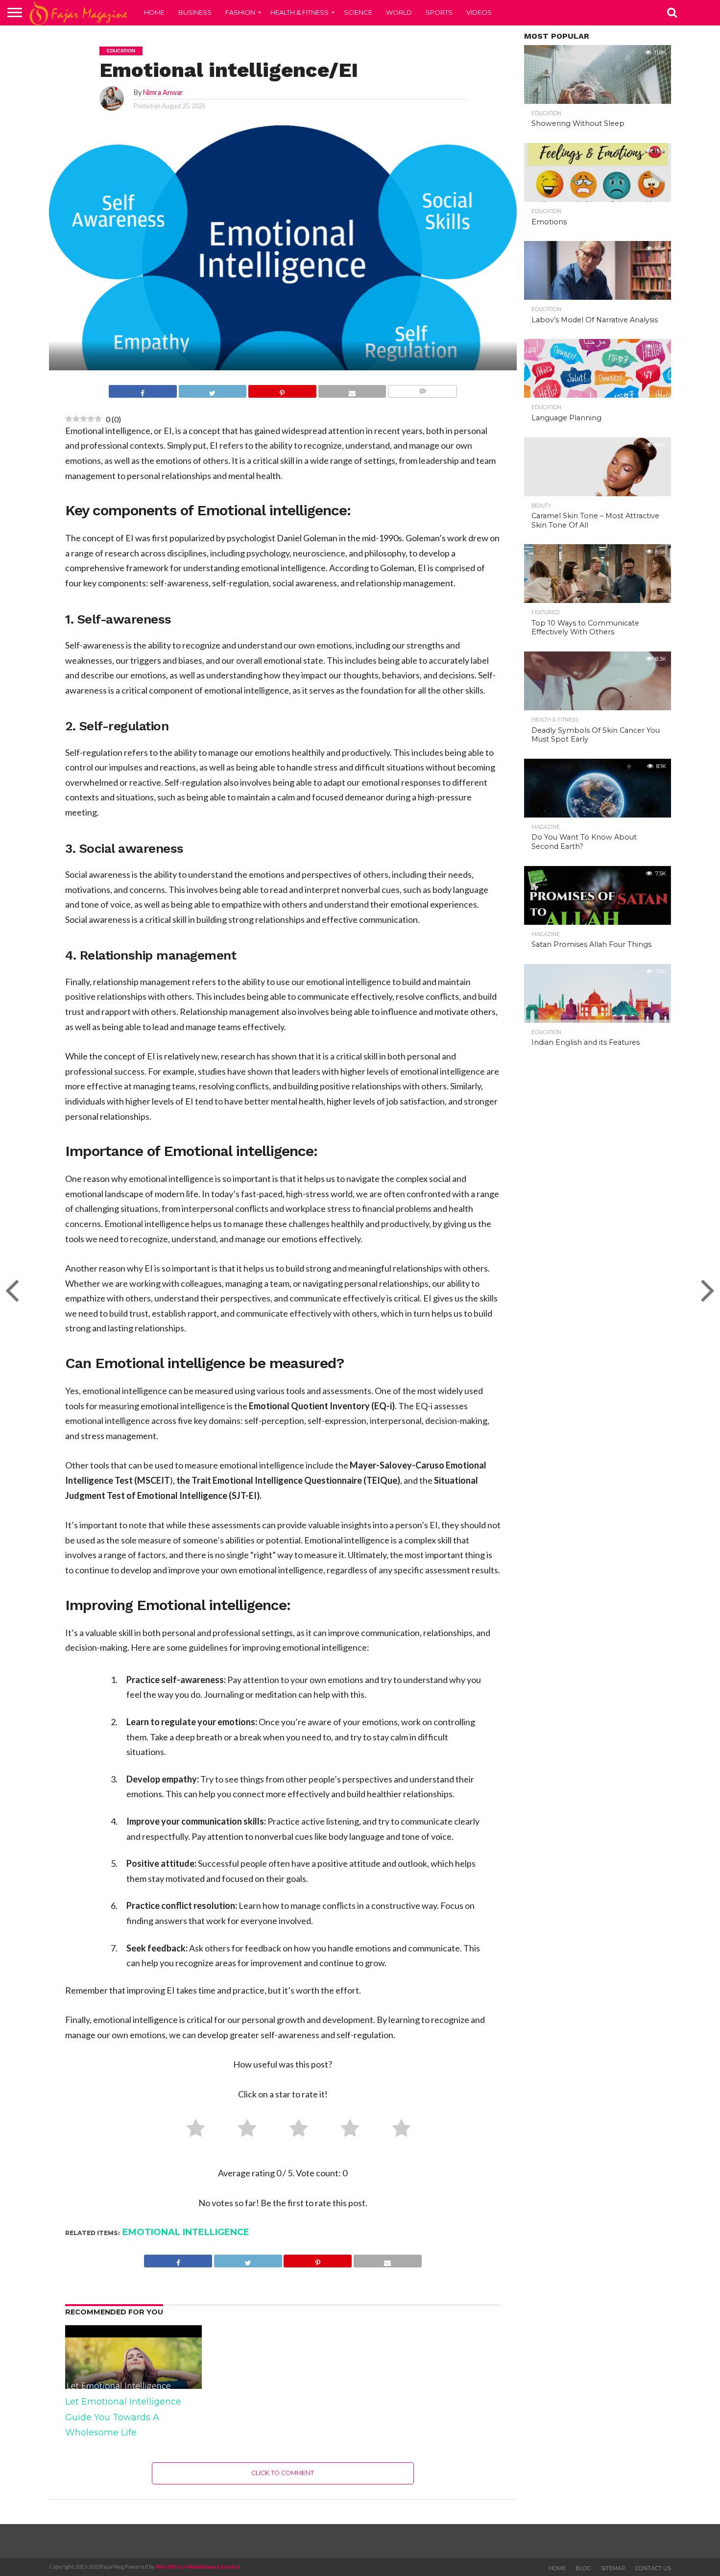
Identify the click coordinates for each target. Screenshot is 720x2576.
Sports (439, 12)
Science (358, 12)
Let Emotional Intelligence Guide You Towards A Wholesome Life (123, 2417)
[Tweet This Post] (213, 392)
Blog (583, 2568)
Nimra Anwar (163, 92)
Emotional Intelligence (186, 2232)
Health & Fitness (300, 12)
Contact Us (653, 2568)
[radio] (192, 2130)
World (399, 12)
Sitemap (613, 2568)
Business (195, 12)
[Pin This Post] (282, 392)
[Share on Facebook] (143, 392)
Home (154, 12)
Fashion (240, 12)
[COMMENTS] (422, 392)
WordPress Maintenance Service (198, 2566)
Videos (479, 12)
